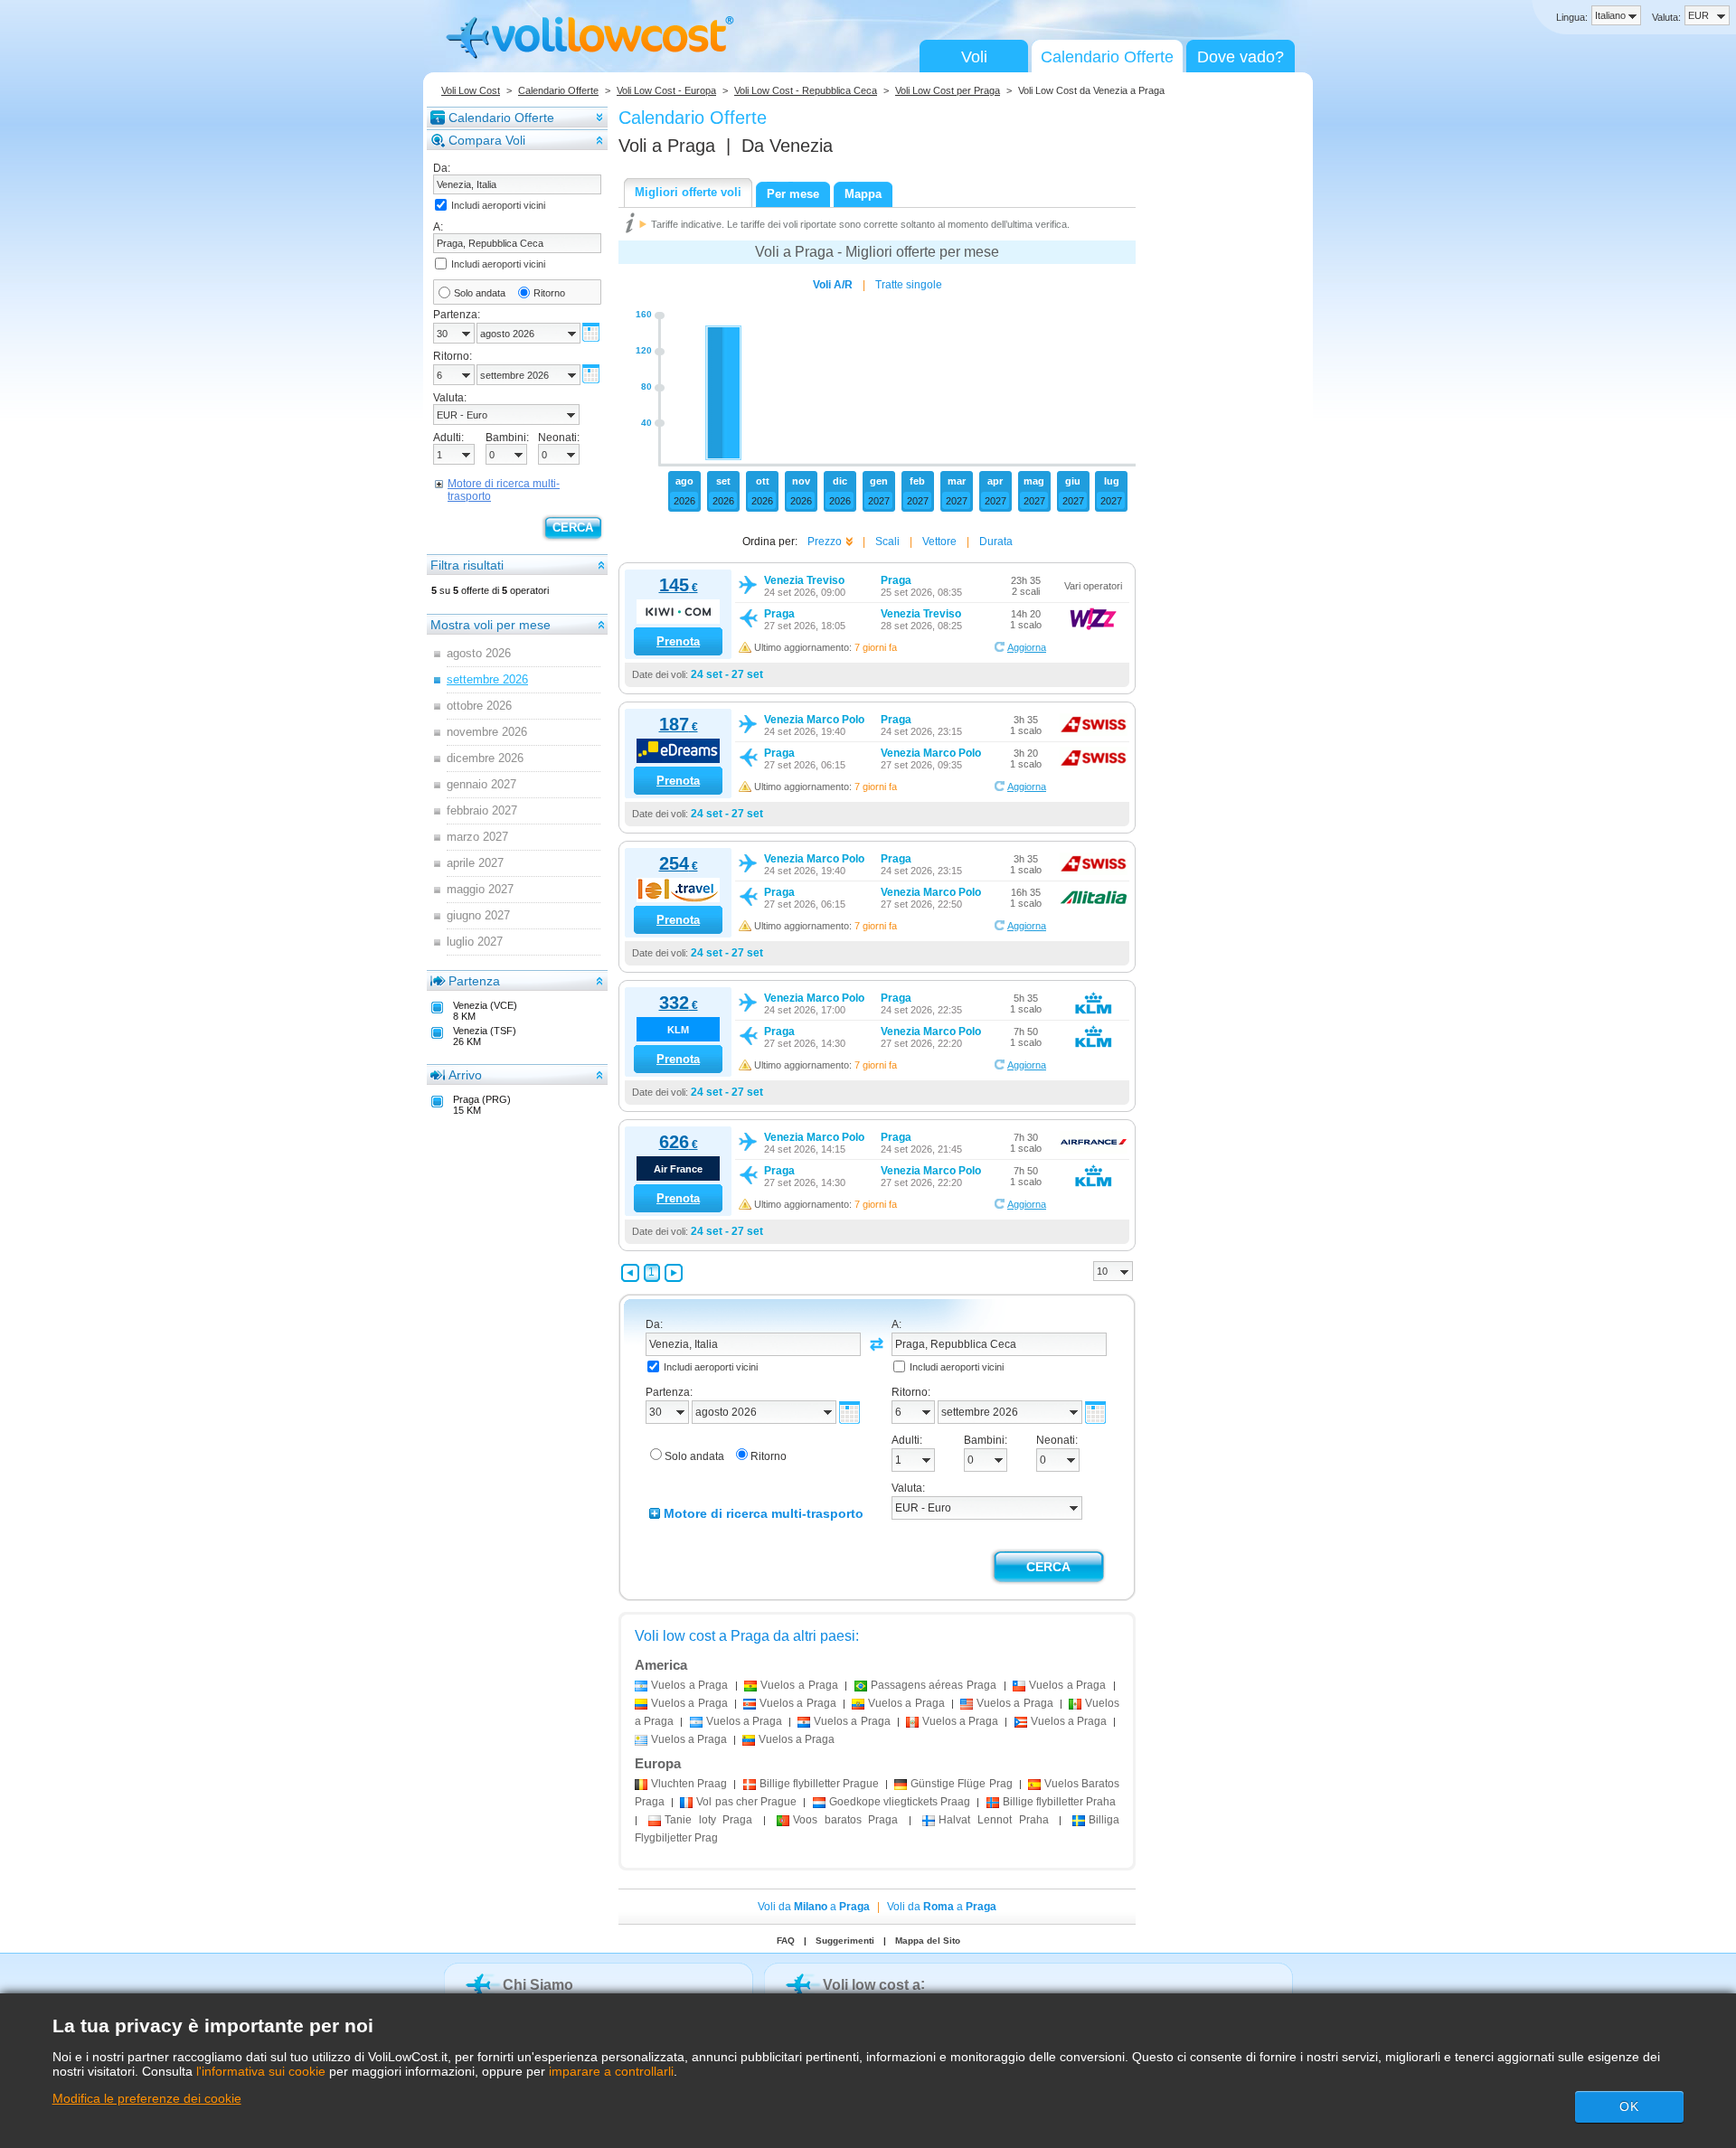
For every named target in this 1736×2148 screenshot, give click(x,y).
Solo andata (480, 293)
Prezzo (825, 542)
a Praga (689, 1685)
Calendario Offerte (1107, 57)
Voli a (667, 146)
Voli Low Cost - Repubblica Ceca (806, 90)
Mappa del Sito (928, 1941)
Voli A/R (833, 285)
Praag (689, 1784)
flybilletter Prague (819, 1784)
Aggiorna (1027, 647)
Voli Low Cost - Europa (666, 90)
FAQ (786, 1941)
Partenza (474, 981)
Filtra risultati (467, 565)
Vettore (939, 542)
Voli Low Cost (471, 90)
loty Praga (709, 1820)
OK (1629, 2106)
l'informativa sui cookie (261, 2071)
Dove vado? (1241, 57)
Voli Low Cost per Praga (948, 90)
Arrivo (465, 1075)
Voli (974, 57)
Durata (996, 542)
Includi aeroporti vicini (498, 205)
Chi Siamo (538, 1985)
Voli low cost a (872, 1985)
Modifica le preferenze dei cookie (147, 2098)
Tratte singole (909, 285)
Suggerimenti (845, 1941)
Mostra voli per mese (491, 625)
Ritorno (549, 293)
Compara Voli (487, 140)
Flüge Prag (961, 1784)
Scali (887, 542)
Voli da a (814, 1907)
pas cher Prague (746, 1802)
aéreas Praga (934, 1685)
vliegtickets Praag (900, 1802)
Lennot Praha (994, 1820)
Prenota (678, 641)
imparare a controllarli (611, 2071)
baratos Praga (846, 1820)
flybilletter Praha (1059, 1802)
